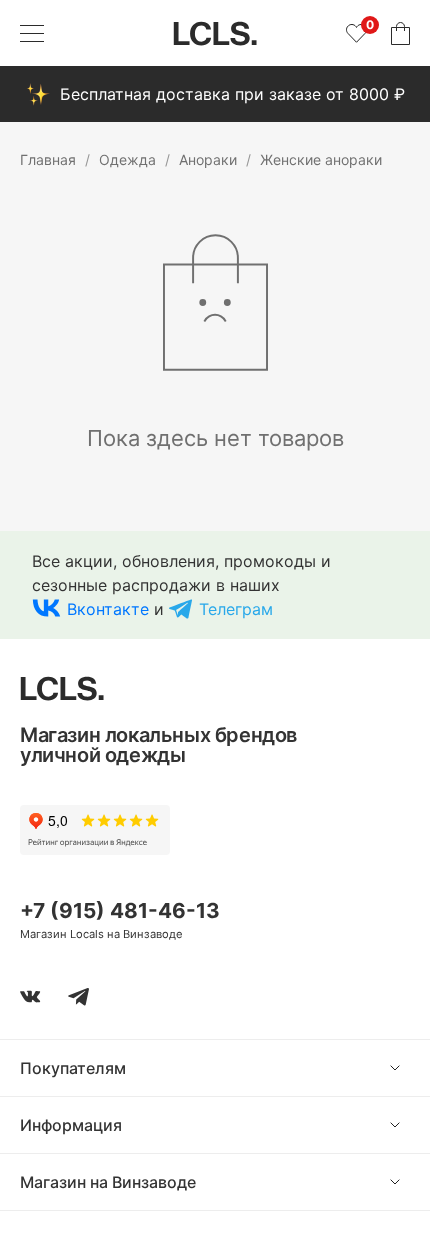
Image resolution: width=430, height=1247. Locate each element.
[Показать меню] (32, 33)
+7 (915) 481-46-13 (120, 910)
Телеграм (236, 609)
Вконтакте (108, 609)
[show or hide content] (410, 1068)
